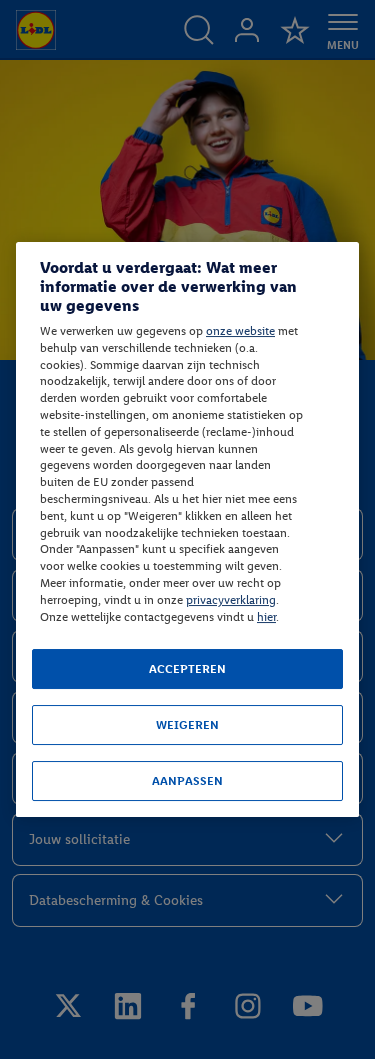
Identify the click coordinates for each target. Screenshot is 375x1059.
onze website (240, 331)
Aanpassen (187, 781)
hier (266, 617)
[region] (187, 530)
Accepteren (187, 669)
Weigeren (187, 725)
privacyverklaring (231, 600)
